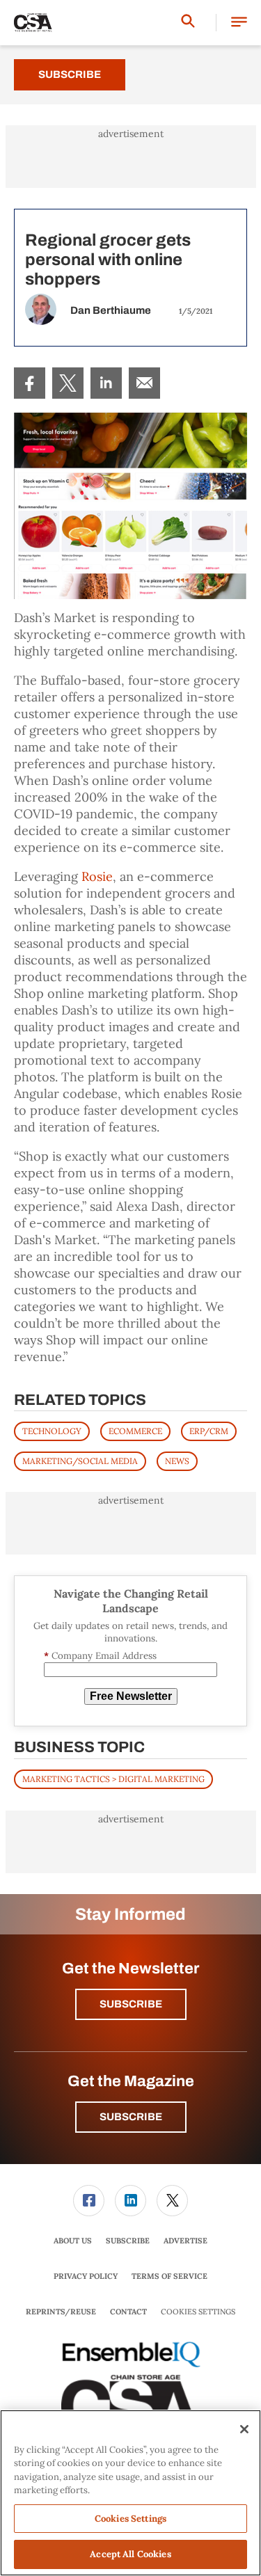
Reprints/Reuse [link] (61, 2312)
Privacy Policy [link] (86, 2276)
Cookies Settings (198, 2312)
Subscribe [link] (128, 2241)
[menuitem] (30, 383)
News (177, 1461)
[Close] (244, 2429)
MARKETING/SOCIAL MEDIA (80, 1461)
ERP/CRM (209, 1431)
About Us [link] (73, 2241)
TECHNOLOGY (52, 1431)
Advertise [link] (185, 2241)
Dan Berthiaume (111, 310)
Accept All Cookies (130, 2554)
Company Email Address (100, 1656)
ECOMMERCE (135, 1431)
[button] (239, 23)
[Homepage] (33, 23)
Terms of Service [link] (169, 2276)
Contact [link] (128, 2312)
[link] (30, 383)
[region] (130, 2493)
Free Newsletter (131, 1696)
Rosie (97, 876)
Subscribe (70, 74)
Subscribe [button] (131, 2004)
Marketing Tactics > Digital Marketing (113, 1779)
